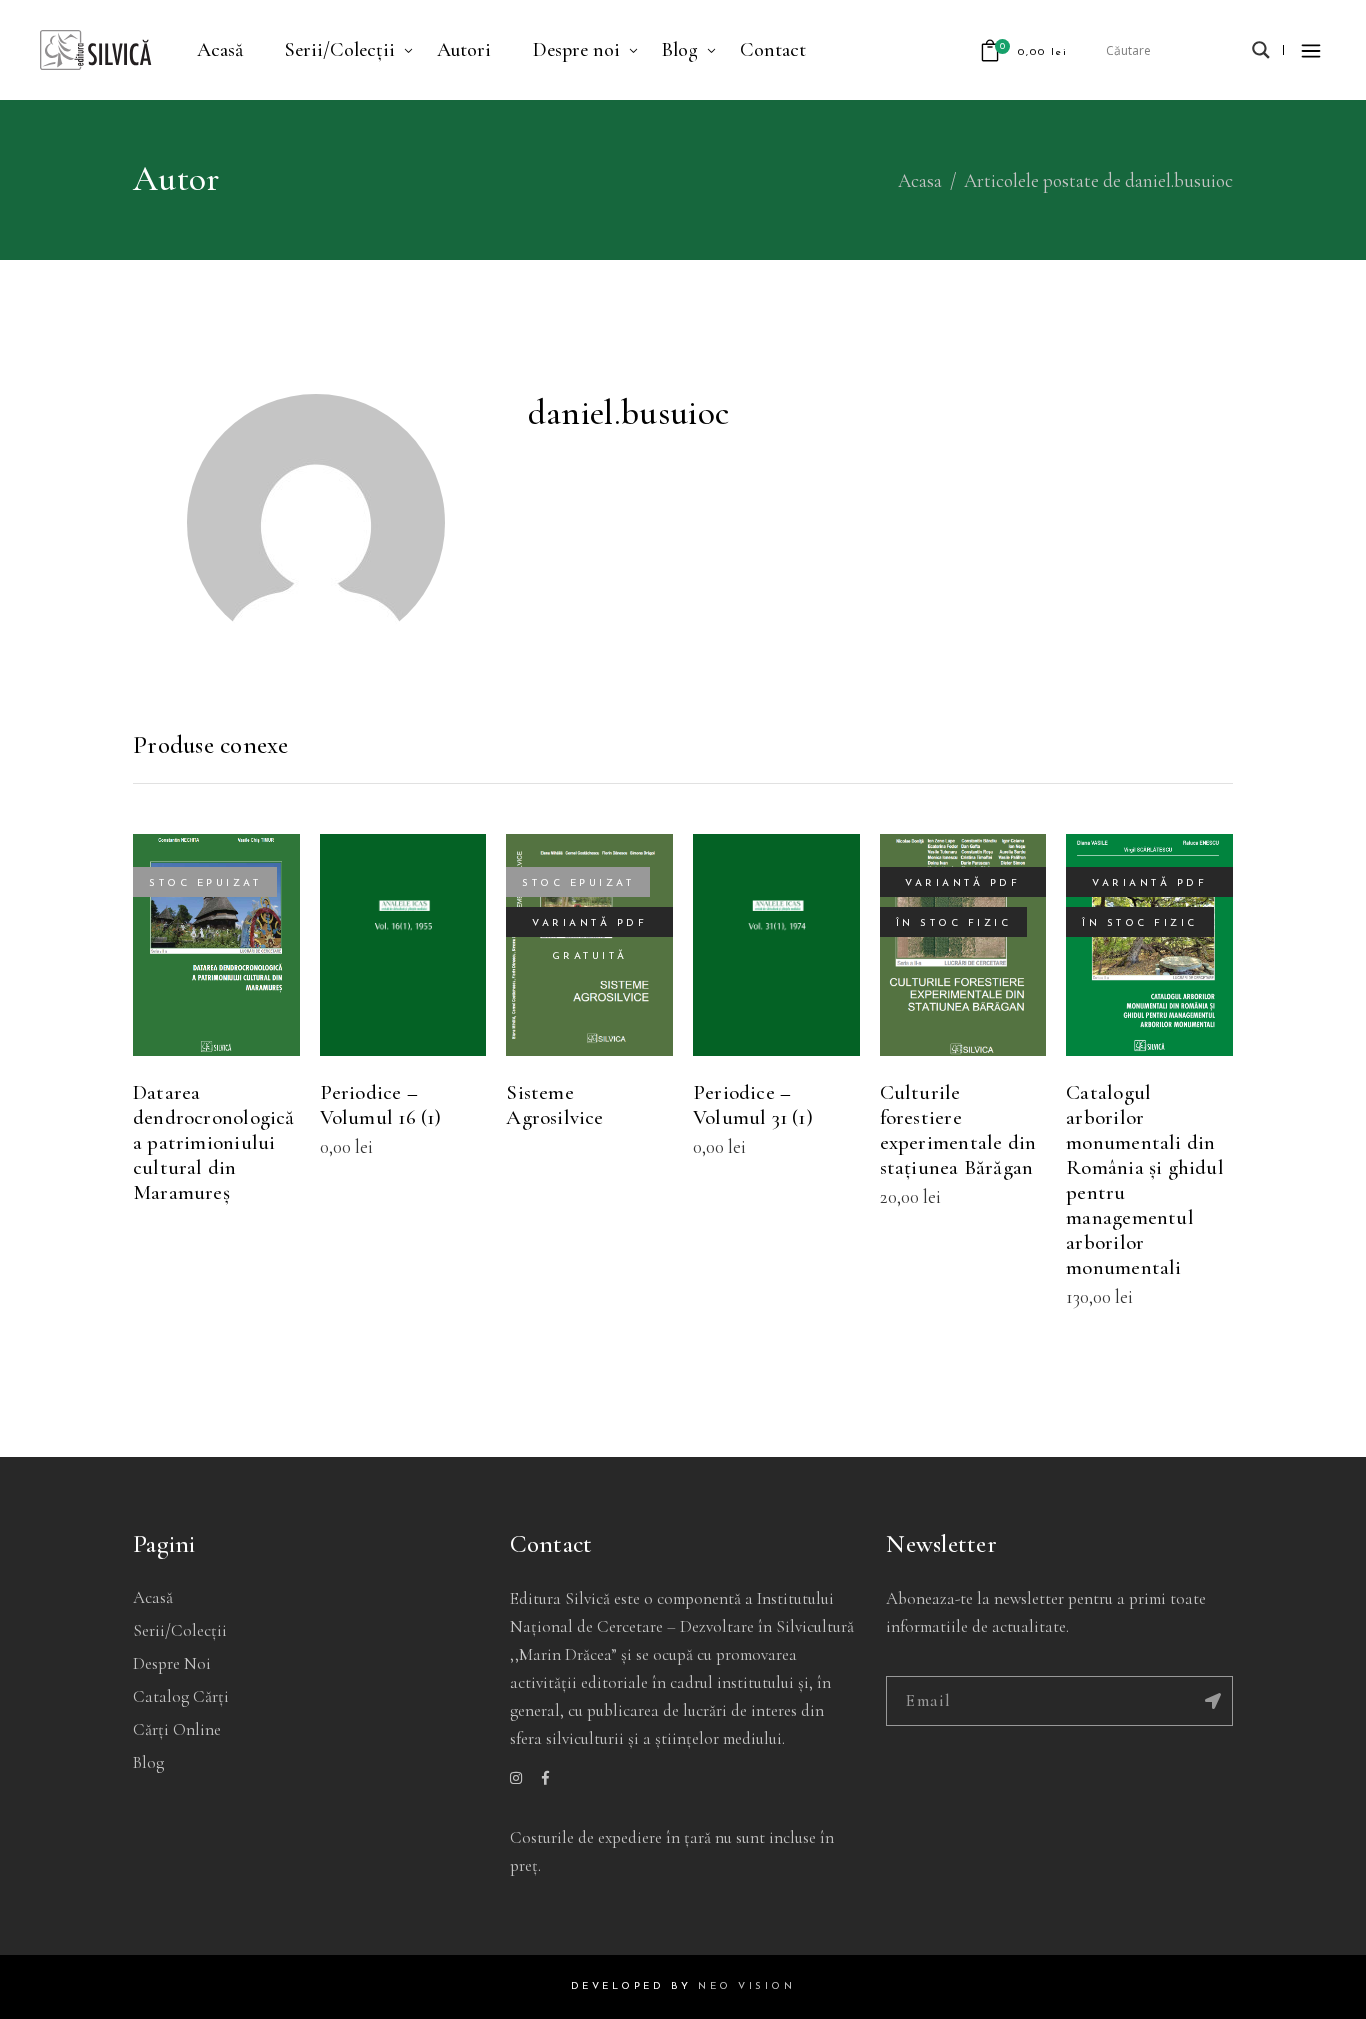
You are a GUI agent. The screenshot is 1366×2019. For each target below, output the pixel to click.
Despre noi (172, 1663)
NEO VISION (746, 1986)
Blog (148, 1762)
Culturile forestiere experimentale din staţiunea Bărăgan (958, 1130)
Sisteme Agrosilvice (554, 1105)
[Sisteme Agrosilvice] (589, 945)
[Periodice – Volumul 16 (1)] (403, 945)
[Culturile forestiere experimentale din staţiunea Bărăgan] (963, 945)
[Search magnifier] (1261, 50)
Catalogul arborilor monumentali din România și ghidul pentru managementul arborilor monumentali (1145, 1180)
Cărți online (177, 1729)
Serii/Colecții (180, 1630)
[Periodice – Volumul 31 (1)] (776, 945)
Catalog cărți (181, 1696)
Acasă (153, 1597)
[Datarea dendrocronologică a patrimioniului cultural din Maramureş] (216, 945)
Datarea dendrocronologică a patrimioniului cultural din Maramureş (214, 1142)
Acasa (920, 180)
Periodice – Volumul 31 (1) (753, 1105)
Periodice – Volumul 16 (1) (381, 1105)
